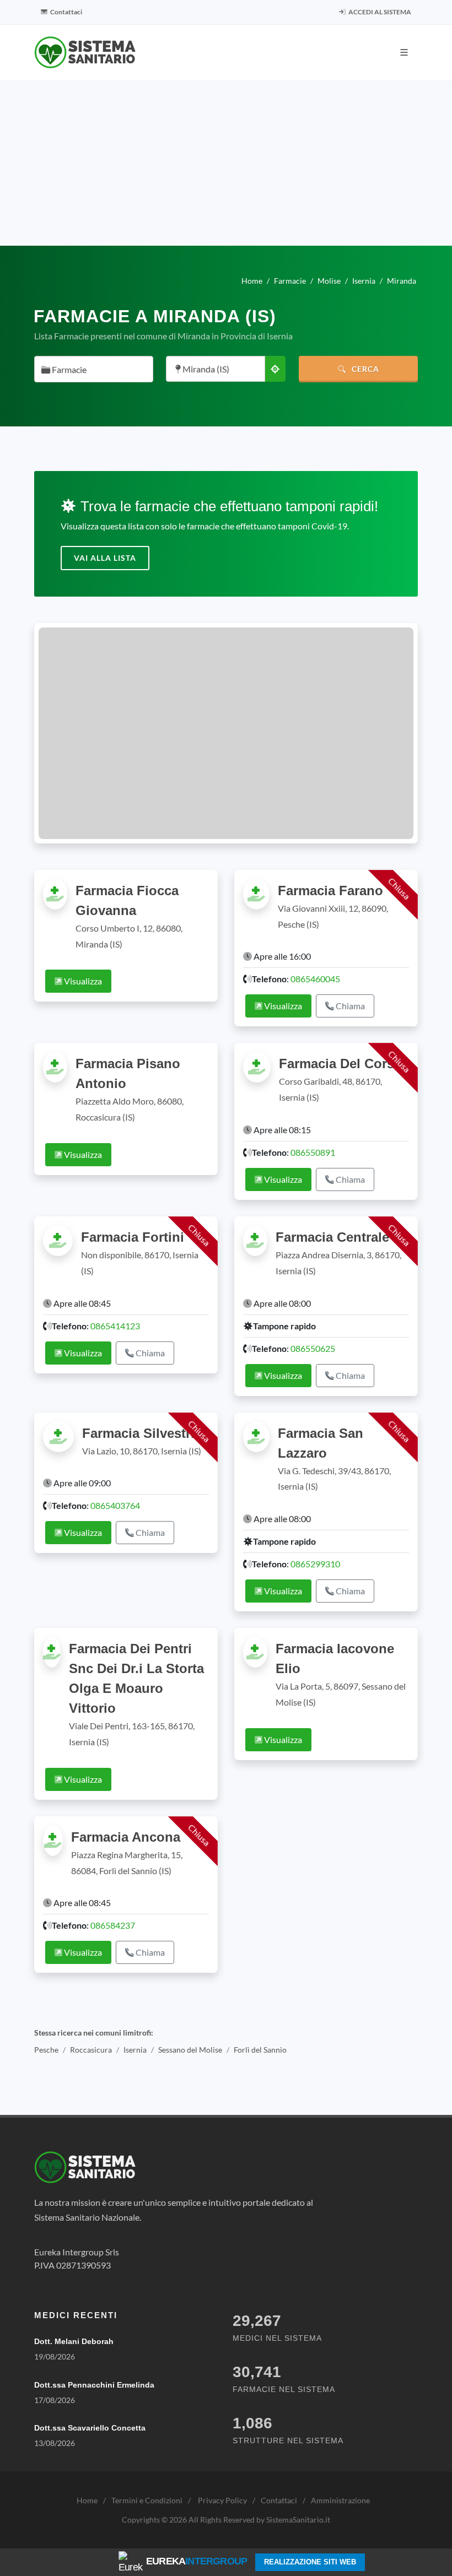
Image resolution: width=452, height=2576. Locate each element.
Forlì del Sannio (260, 2050)
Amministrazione (340, 2500)
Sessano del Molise (190, 2050)
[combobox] (94, 369)
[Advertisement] (226, 163)
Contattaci (66, 12)
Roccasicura (91, 2050)
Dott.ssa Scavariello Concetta (90, 2428)
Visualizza (82, 981)
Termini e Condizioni (147, 2500)
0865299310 (315, 1564)
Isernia (135, 2050)
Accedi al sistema (379, 12)
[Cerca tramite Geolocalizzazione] (275, 369)
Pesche (46, 2050)
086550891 (313, 1152)
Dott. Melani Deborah (74, 2341)
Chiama (349, 1006)
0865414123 (115, 1326)
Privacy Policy (222, 2500)
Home (87, 2500)
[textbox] (90, 370)
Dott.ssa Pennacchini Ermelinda (94, 2385)
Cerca (364, 369)
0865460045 (315, 979)
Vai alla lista (105, 558)
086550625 (313, 1348)
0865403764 (115, 1505)
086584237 (113, 1925)
